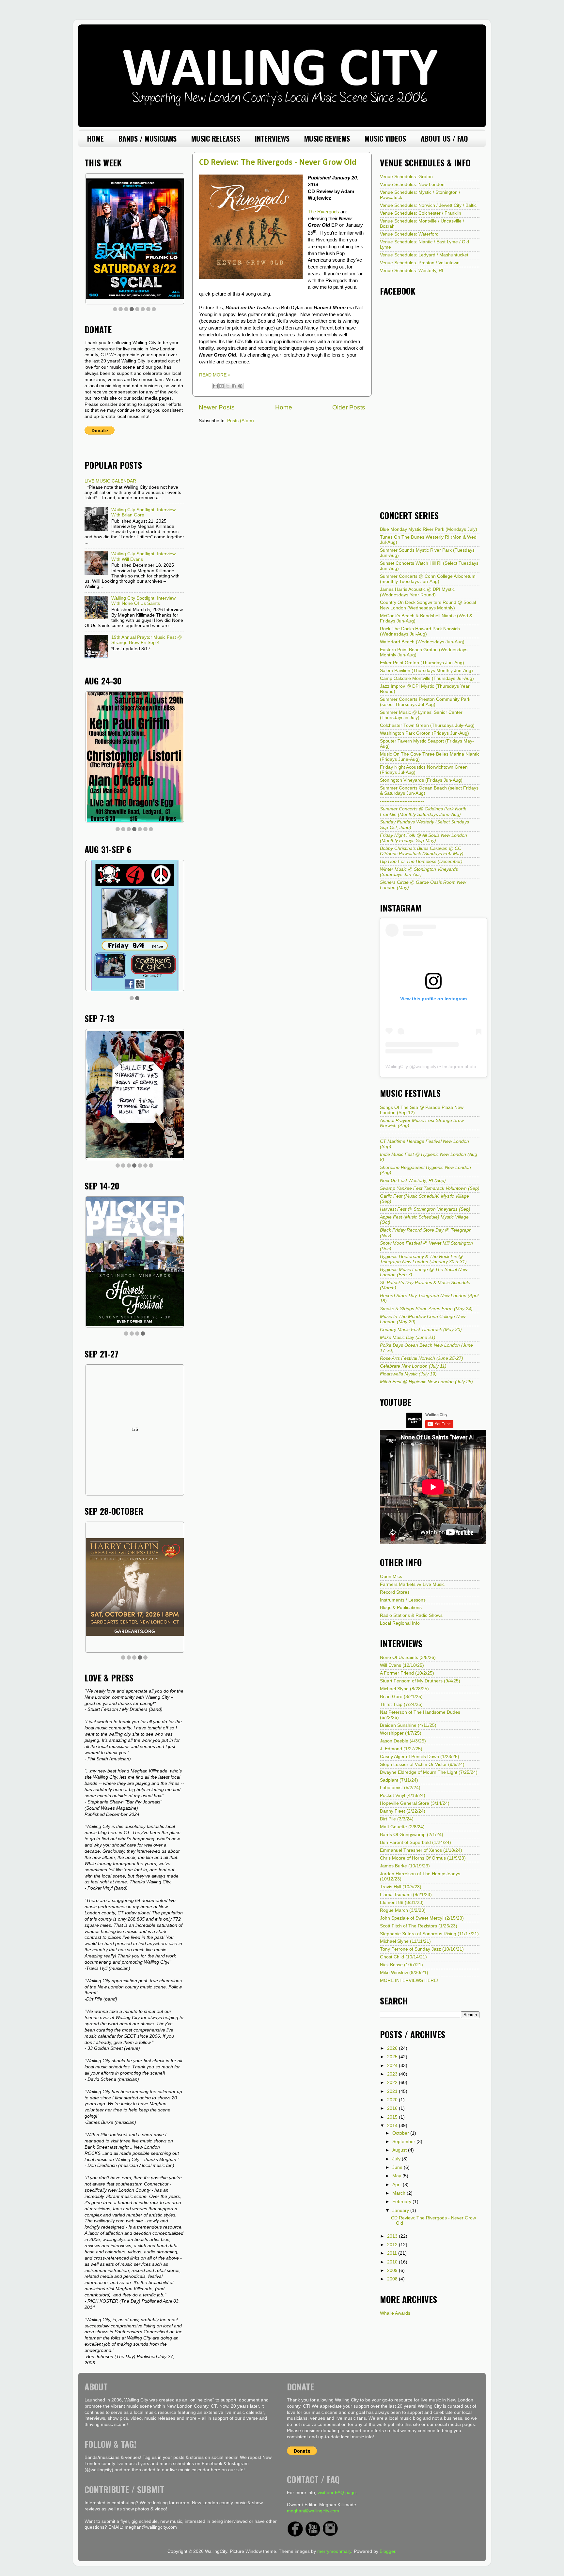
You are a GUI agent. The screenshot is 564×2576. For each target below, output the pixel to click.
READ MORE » (215, 375)
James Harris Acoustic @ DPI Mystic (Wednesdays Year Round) (417, 592)
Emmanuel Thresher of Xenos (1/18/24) (421, 1850)
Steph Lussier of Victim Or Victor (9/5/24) (422, 1764)
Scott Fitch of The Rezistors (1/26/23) (419, 1926)
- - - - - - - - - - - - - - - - (403, 1134)
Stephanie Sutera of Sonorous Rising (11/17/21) (429, 1934)
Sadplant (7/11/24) (399, 1780)
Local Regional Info (400, 1623)
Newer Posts (217, 407)
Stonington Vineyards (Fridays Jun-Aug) (421, 780)
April (398, 2185)
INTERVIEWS (272, 138)
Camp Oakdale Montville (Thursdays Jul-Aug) (427, 678)
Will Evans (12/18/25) (402, 1665)
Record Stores (395, 1592)
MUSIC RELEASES (216, 138)
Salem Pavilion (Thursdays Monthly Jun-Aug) (426, 671)
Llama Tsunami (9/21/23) (406, 1895)
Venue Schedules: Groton (406, 177)
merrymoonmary (334, 2549)
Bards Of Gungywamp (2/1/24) (412, 1835)
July (397, 2159)
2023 (393, 2074)
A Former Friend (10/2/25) (407, 1673)
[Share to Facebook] (234, 386)
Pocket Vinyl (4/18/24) (403, 1795)
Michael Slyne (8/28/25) (404, 1689)
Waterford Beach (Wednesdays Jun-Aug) (422, 642)
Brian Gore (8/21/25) (401, 1697)
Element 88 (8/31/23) (402, 1902)
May (397, 2176)
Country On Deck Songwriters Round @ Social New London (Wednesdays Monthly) (428, 605)
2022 (393, 2083)
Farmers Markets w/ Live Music (412, 1584)
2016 (393, 2108)
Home (284, 407)
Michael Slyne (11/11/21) (405, 1941)
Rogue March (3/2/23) (403, 1910)
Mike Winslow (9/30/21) (404, 1973)
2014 (393, 2126)
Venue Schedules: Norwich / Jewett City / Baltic (428, 205)
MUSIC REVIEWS (327, 138)
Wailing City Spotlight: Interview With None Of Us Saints (143, 601)
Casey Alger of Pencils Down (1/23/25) (420, 1757)
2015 (393, 2117)
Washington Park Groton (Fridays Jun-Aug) (424, 733)
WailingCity (397, 1066)
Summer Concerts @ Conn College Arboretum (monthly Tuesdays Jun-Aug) (428, 579)
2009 (393, 2270)
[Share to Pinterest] (240, 386)
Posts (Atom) (241, 421)
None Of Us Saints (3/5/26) (408, 1657)
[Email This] (215, 386)
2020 (393, 2100)
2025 (393, 2057)
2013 (393, 2236)
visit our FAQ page (337, 2490)
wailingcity (426, 1066)
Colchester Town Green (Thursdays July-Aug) (427, 725)
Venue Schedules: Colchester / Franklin (421, 213)
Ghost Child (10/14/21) (403, 1957)
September (404, 2142)
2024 (393, 2066)
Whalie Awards (395, 2313)
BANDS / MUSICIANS (148, 138)
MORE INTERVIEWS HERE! (409, 1980)
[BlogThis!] (222, 386)
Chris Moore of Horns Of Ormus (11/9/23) (423, 1858)
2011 (393, 2253)
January (401, 2210)
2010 (393, 2262)
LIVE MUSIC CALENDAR (110, 481)
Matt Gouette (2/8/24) (402, 1827)
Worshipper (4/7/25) (401, 1733)
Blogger (387, 2549)
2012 (393, 2245)
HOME (95, 138)
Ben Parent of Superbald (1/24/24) (415, 1842)
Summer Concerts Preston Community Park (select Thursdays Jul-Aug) (425, 702)
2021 (393, 2091)
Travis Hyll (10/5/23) (401, 1887)
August (400, 2150)
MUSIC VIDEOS (385, 138)
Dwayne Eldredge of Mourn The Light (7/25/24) (429, 1772)
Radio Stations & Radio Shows (411, 1615)
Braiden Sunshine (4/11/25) (408, 1725)
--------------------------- (402, 801)
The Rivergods (323, 212)
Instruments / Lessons (403, 1600)
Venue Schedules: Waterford (409, 234)
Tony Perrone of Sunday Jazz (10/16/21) (422, 1949)
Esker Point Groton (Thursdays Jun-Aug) (422, 663)
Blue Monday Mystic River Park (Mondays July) (429, 529)
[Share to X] (228, 386)
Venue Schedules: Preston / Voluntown (420, 263)
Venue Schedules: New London (412, 184)
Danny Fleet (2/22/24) (403, 1811)
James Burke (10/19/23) (405, 1866)
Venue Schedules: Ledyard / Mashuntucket (424, 255)
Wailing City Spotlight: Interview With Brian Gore (143, 512)
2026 (393, 2048)
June (398, 2167)
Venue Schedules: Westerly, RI (412, 271)
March (399, 2193)
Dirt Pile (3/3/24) (397, 1819)
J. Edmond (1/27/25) (401, 1749)
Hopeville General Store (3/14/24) (415, 1803)
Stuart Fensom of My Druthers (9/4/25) (420, 1681)
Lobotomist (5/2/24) (400, 1788)
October (401, 2133)
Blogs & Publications (401, 1608)
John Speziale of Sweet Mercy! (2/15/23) (422, 1918)
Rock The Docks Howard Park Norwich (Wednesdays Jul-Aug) (420, 631)
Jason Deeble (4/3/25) (403, 1741)
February (402, 2202)
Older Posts (349, 407)
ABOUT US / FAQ (444, 138)
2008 (393, 2279)
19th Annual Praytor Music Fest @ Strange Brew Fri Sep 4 (147, 640)
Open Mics (391, 1577)
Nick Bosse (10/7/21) (401, 1965)
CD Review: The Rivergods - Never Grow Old (278, 163)
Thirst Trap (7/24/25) (401, 1704)
